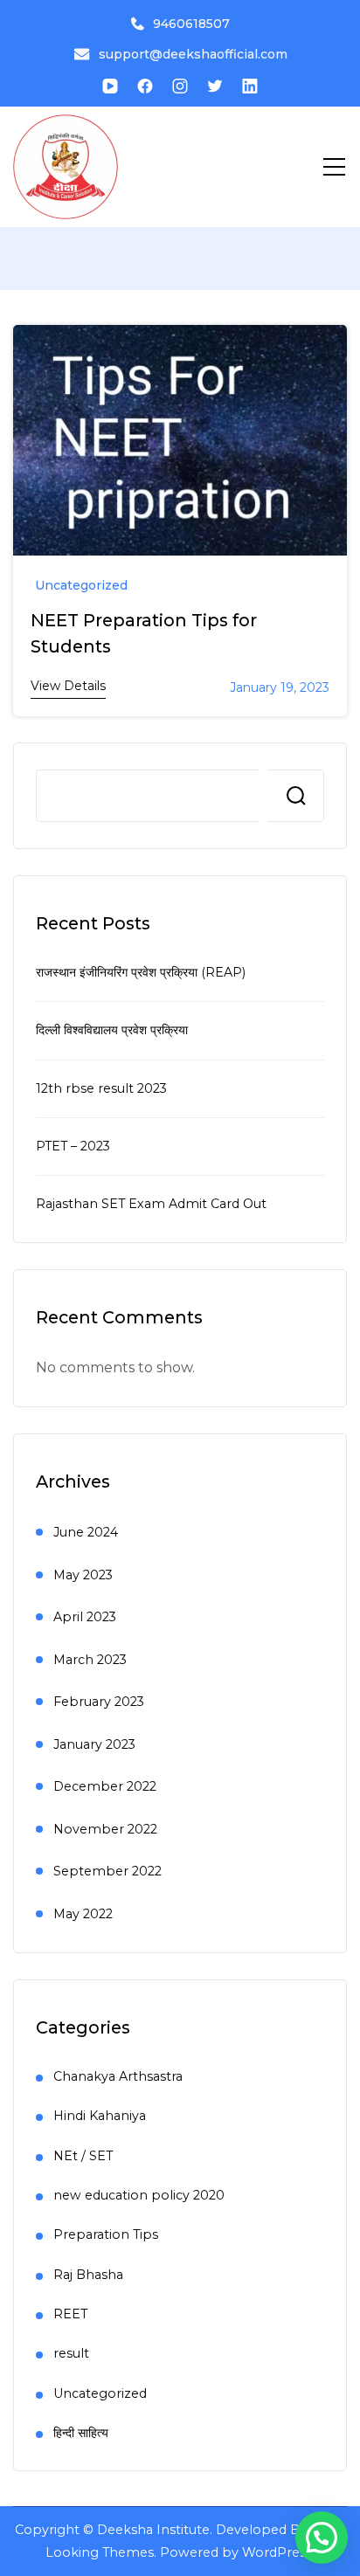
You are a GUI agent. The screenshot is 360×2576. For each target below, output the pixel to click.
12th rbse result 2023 (101, 1088)
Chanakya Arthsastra (118, 2076)
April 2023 (85, 1617)
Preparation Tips (106, 2234)
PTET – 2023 (73, 1146)
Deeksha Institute (153, 2530)
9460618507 (191, 24)
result (71, 2353)
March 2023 (90, 1660)
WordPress (277, 2552)
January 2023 (94, 1744)
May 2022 (83, 1914)
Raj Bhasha (88, 2275)
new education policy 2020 (139, 2195)
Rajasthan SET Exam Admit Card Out (151, 1204)
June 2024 (86, 1532)
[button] (322, 2538)
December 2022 (105, 1786)
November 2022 (105, 1829)
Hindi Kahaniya (100, 2116)
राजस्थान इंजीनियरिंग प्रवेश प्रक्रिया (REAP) (141, 972)
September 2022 (107, 1871)
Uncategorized (81, 586)
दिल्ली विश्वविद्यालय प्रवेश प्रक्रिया (112, 1030)
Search (296, 796)
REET (70, 2314)
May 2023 (83, 1575)
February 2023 (99, 1702)
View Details (68, 686)
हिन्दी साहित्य (81, 2433)
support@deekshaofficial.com (193, 54)
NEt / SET (83, 2156)
